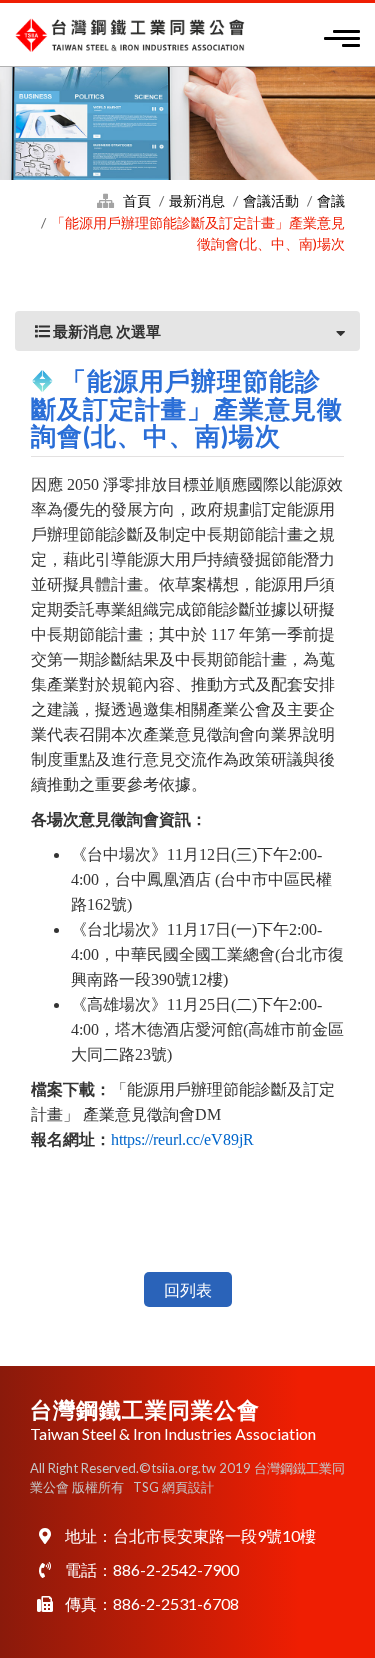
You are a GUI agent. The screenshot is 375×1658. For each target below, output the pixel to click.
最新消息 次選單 (105, 331)
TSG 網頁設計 (173, 1487)
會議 (331, 200)
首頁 (137, 200)
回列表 (188, 1289)
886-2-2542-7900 (176, 1569)
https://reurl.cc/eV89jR (182, 1139)
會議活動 (271, 200)
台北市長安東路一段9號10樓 (214, 1535)
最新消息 (197, 200)
